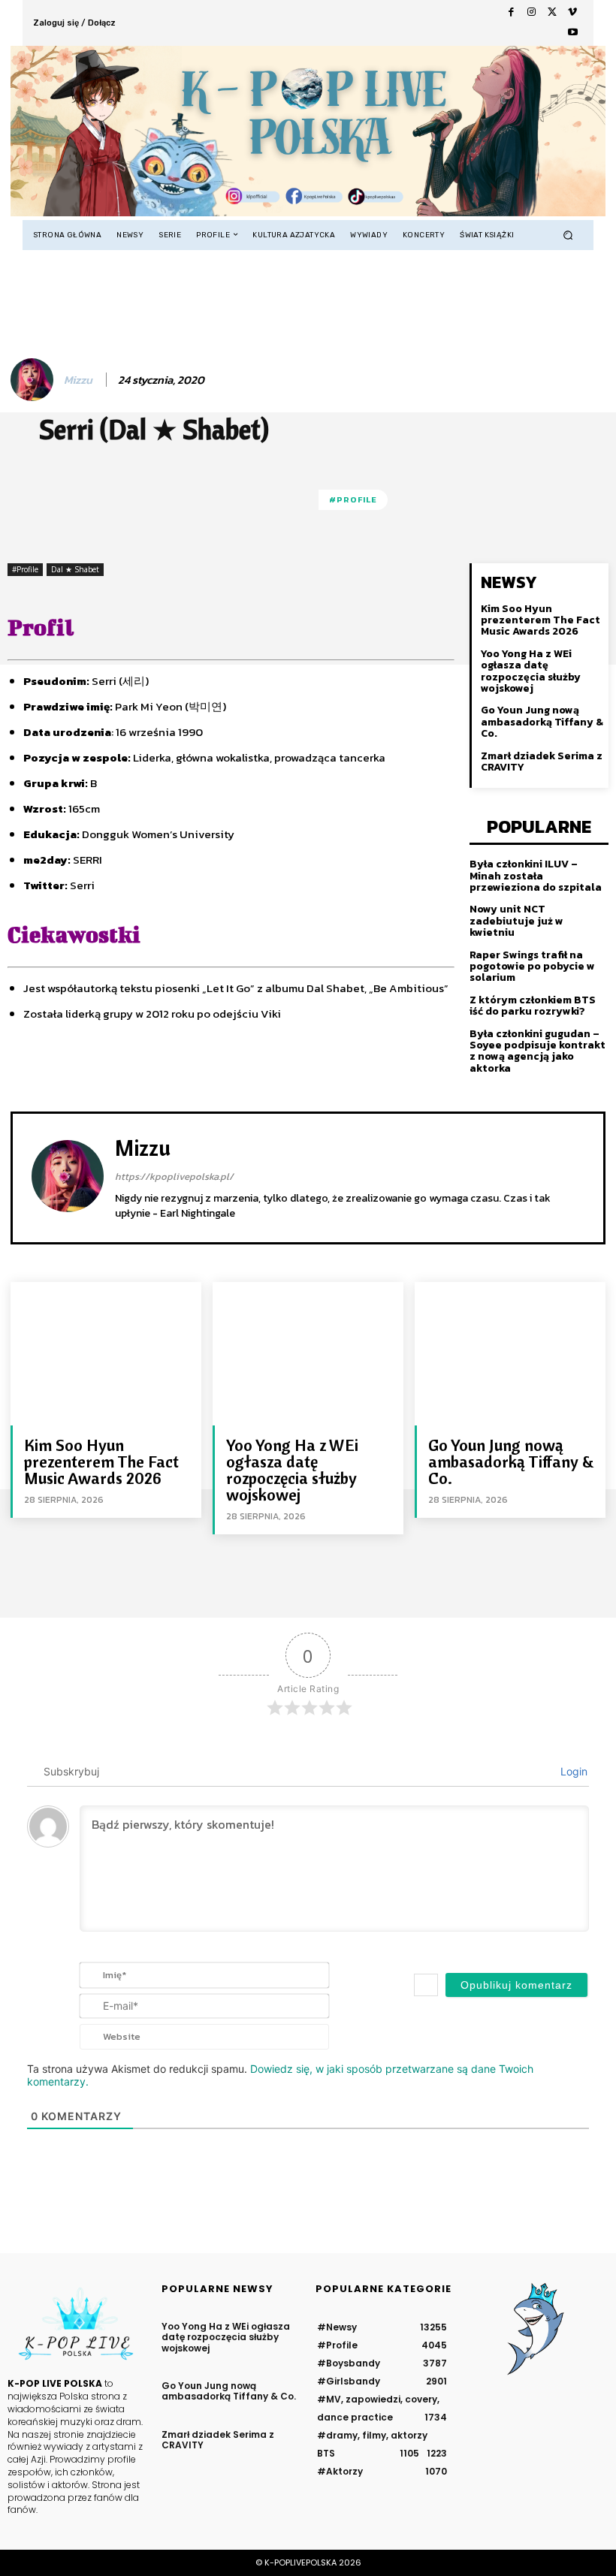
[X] (552, 12)
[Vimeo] (573, 12)
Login (572, 1771)
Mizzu (78, 380)
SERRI (88, 860)
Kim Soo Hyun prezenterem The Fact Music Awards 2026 (541, 620)
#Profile (353, 499)
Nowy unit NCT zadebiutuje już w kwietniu (516, 921)
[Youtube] (573, 33)
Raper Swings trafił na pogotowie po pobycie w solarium (532, 967)
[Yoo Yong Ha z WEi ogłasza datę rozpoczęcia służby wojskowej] (308, 1353)
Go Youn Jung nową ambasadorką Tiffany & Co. (542, 722)
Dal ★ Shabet (75, 569)
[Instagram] (531, 12)
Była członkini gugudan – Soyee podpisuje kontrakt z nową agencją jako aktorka (537, 1051)
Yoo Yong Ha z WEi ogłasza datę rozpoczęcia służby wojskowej (531, 671)
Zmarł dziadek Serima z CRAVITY (542, 762)
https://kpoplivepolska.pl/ (174, 1176)
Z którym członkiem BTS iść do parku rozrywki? (533, 1006)
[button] (568, 235)
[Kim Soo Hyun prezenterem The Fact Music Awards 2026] (106, 1353)
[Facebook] (511, 12)
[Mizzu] (34, 380)
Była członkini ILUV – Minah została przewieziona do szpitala (536, 876)
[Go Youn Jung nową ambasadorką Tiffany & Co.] (510, 1353)
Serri (81, 885)
